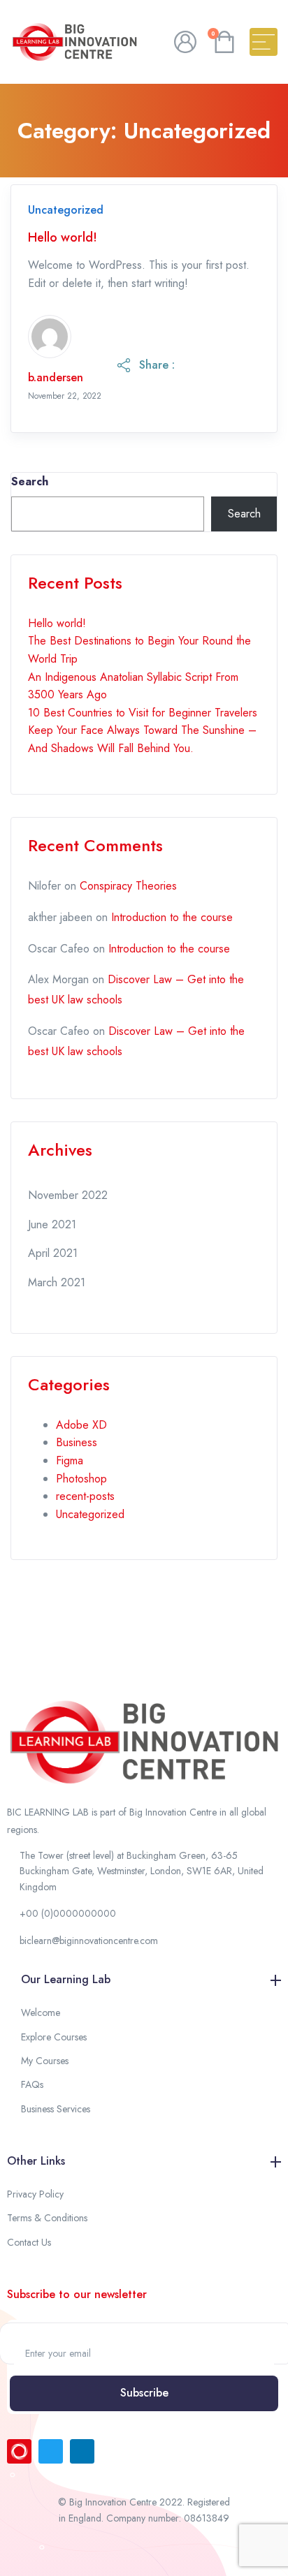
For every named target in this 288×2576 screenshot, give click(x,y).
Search (30, 481)
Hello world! (63, 238)
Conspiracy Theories (128, 886)
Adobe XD (81, 1425)
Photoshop (81, 1479)
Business (77, 1442)
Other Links (36, 2161)
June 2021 (52, 1224)
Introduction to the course (172, 917)
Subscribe (144, 2393)
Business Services (56, 2109)
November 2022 (68, 1195)
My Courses (45, 2061)
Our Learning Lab (66, 1979)
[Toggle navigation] (264, 42)
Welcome (41, 2012)
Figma (70, 1460)
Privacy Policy (35, 2194)
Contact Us (29, 2242)
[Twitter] (51, 2451)
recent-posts (85, 1496)
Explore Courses (54, 2037)
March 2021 (57, 1282)
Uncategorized (66, 210)
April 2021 (53, 1253)
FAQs (32, 2084)
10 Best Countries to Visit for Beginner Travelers (143, 713)
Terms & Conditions (47, 2218)
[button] (144, 1871)
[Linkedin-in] (82, 2451)
